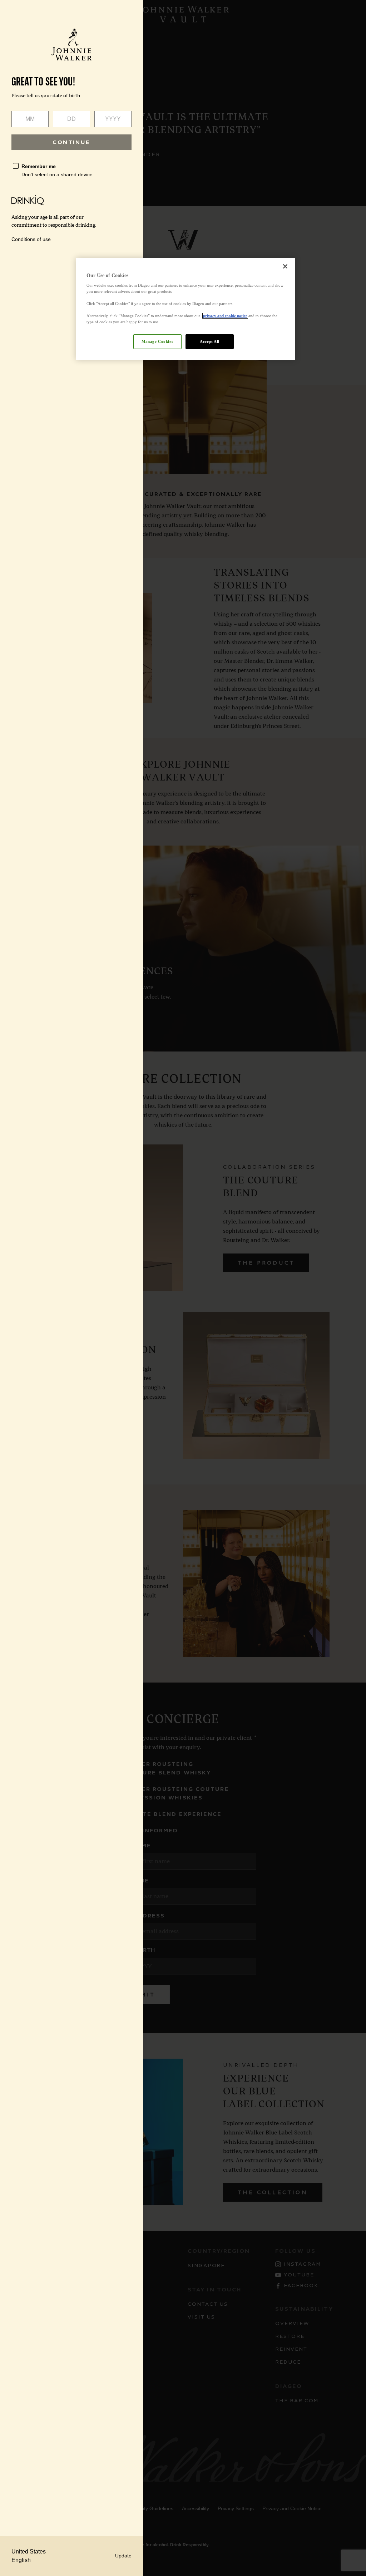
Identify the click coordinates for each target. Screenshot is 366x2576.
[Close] (285, 266)
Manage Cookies (157, 341)
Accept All (210, 341)
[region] (186, 309)
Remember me (39, 166)
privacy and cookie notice (225, 316)
